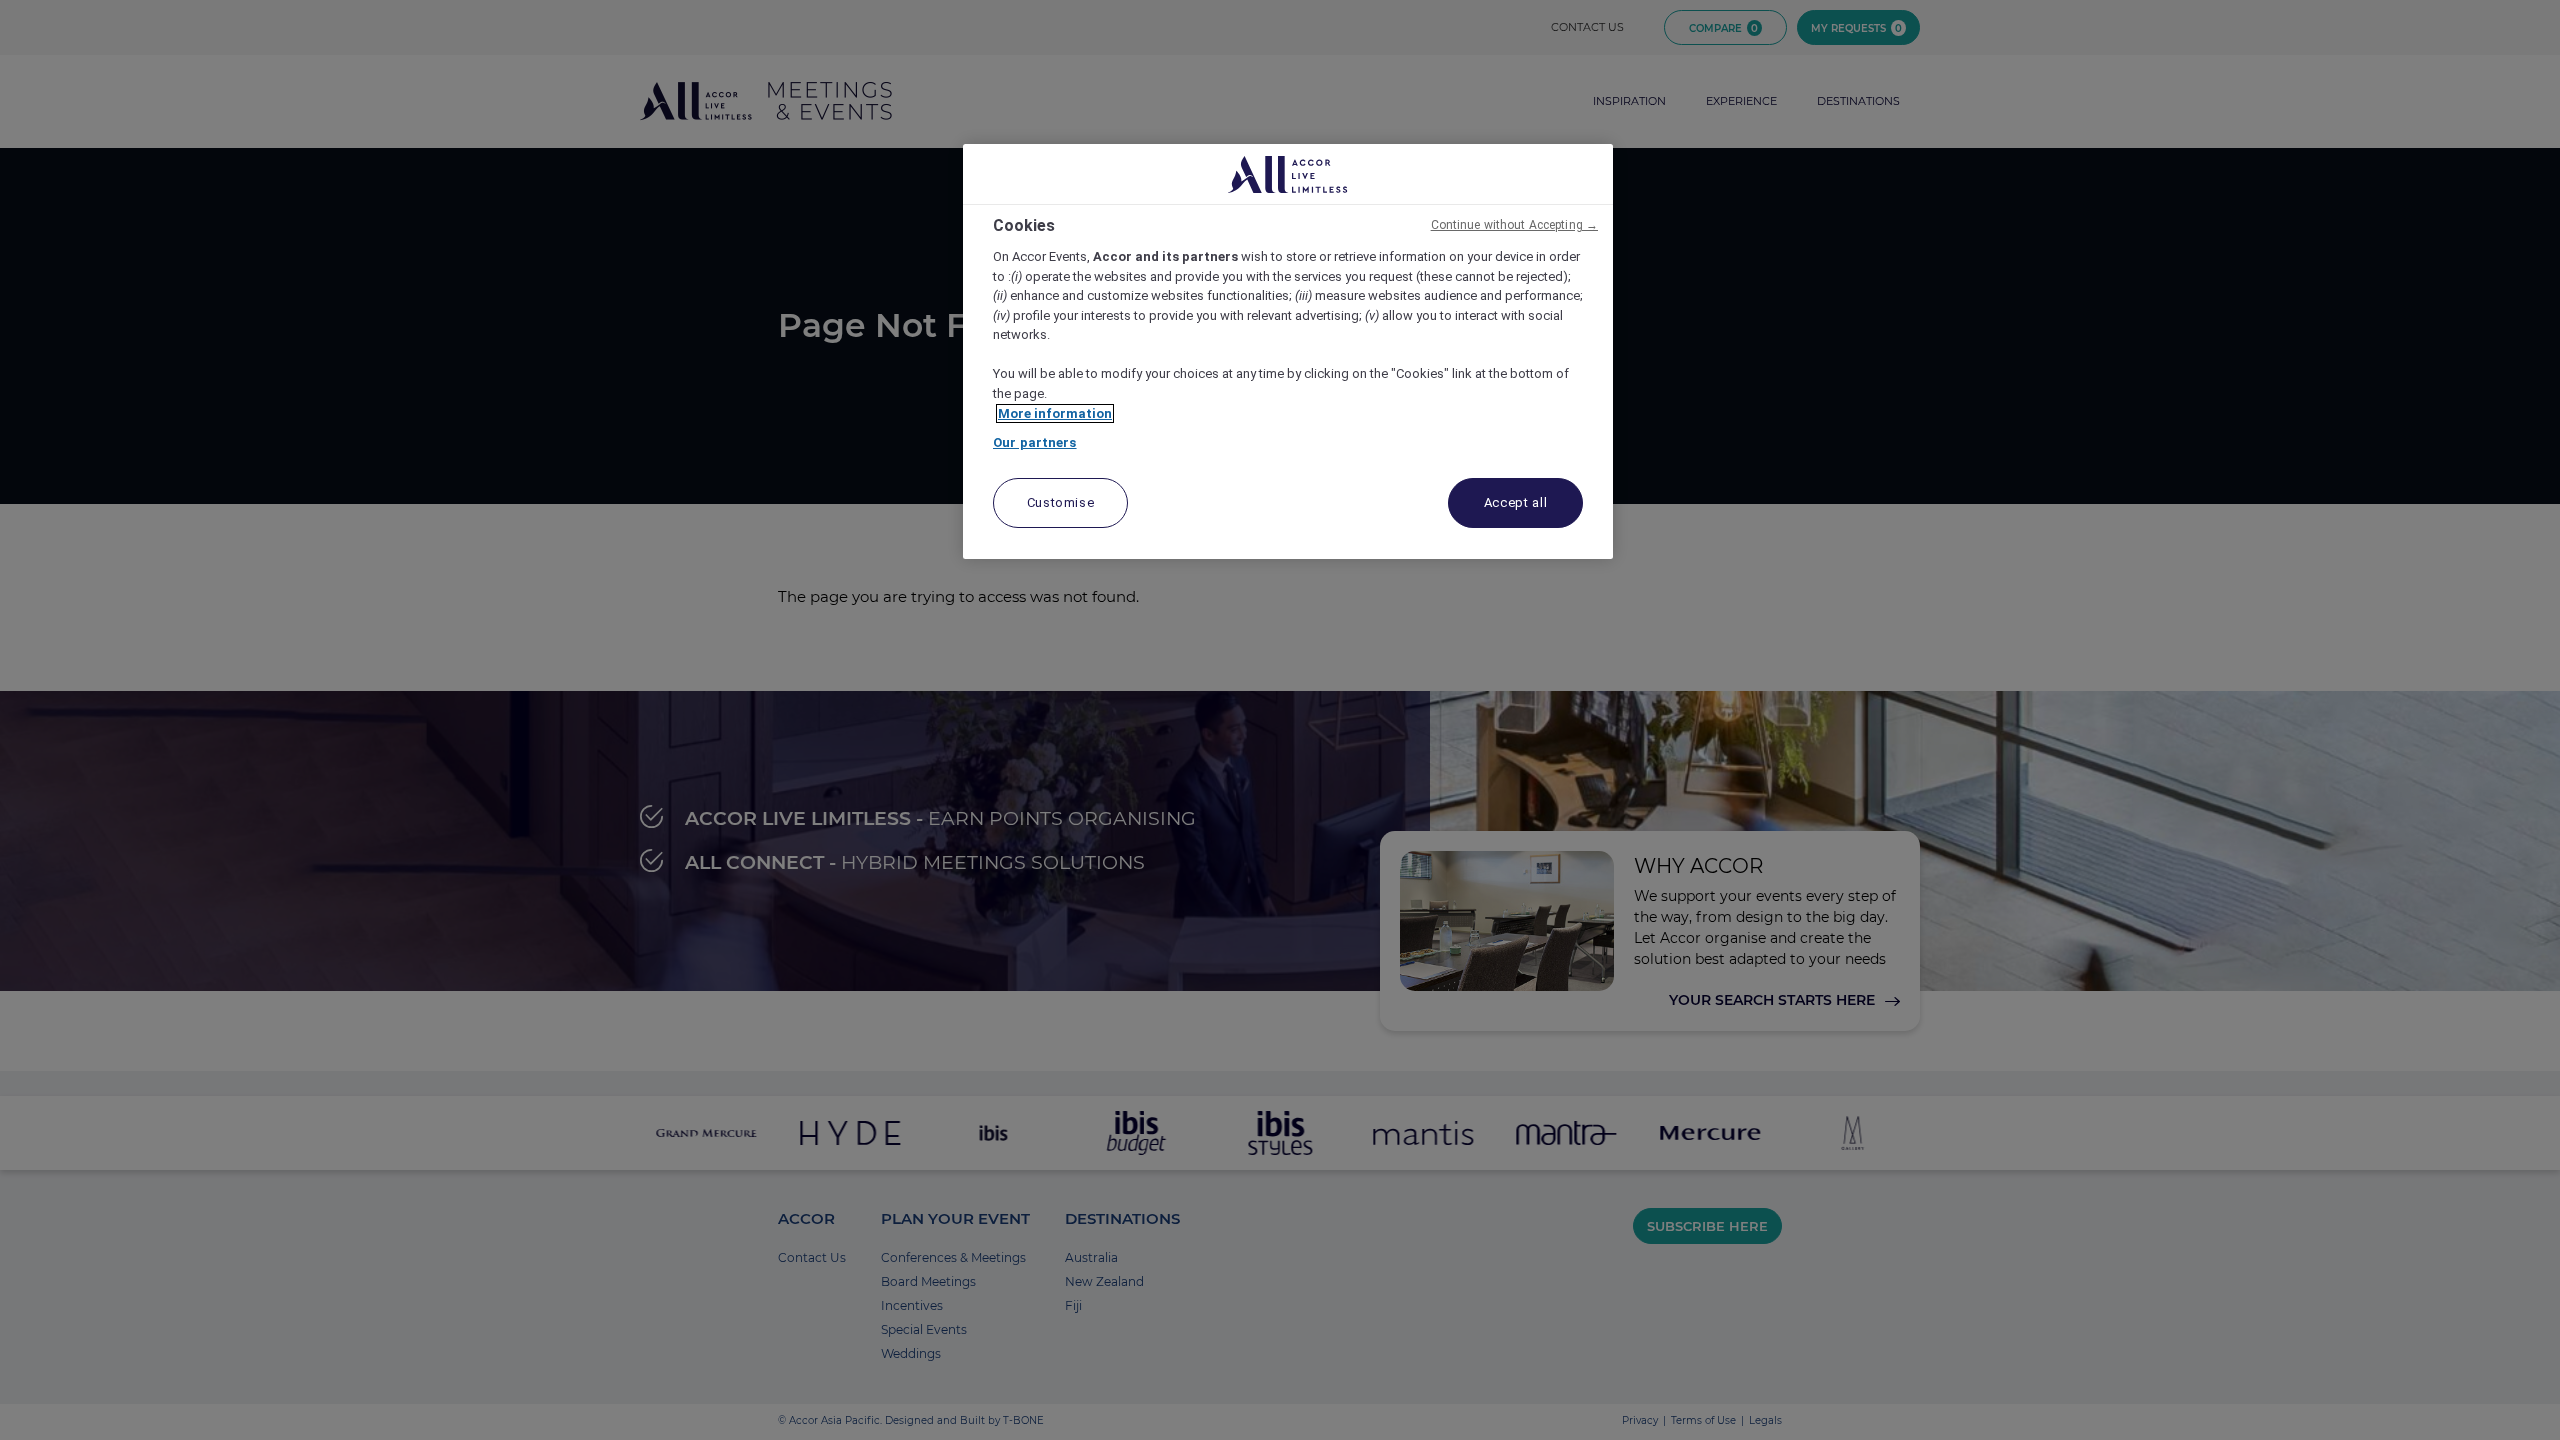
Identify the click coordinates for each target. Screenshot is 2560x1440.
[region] (1288, 351)
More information (1055, 413)
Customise (1061, 502)
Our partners (1035, 442)
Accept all (1516, 502)
